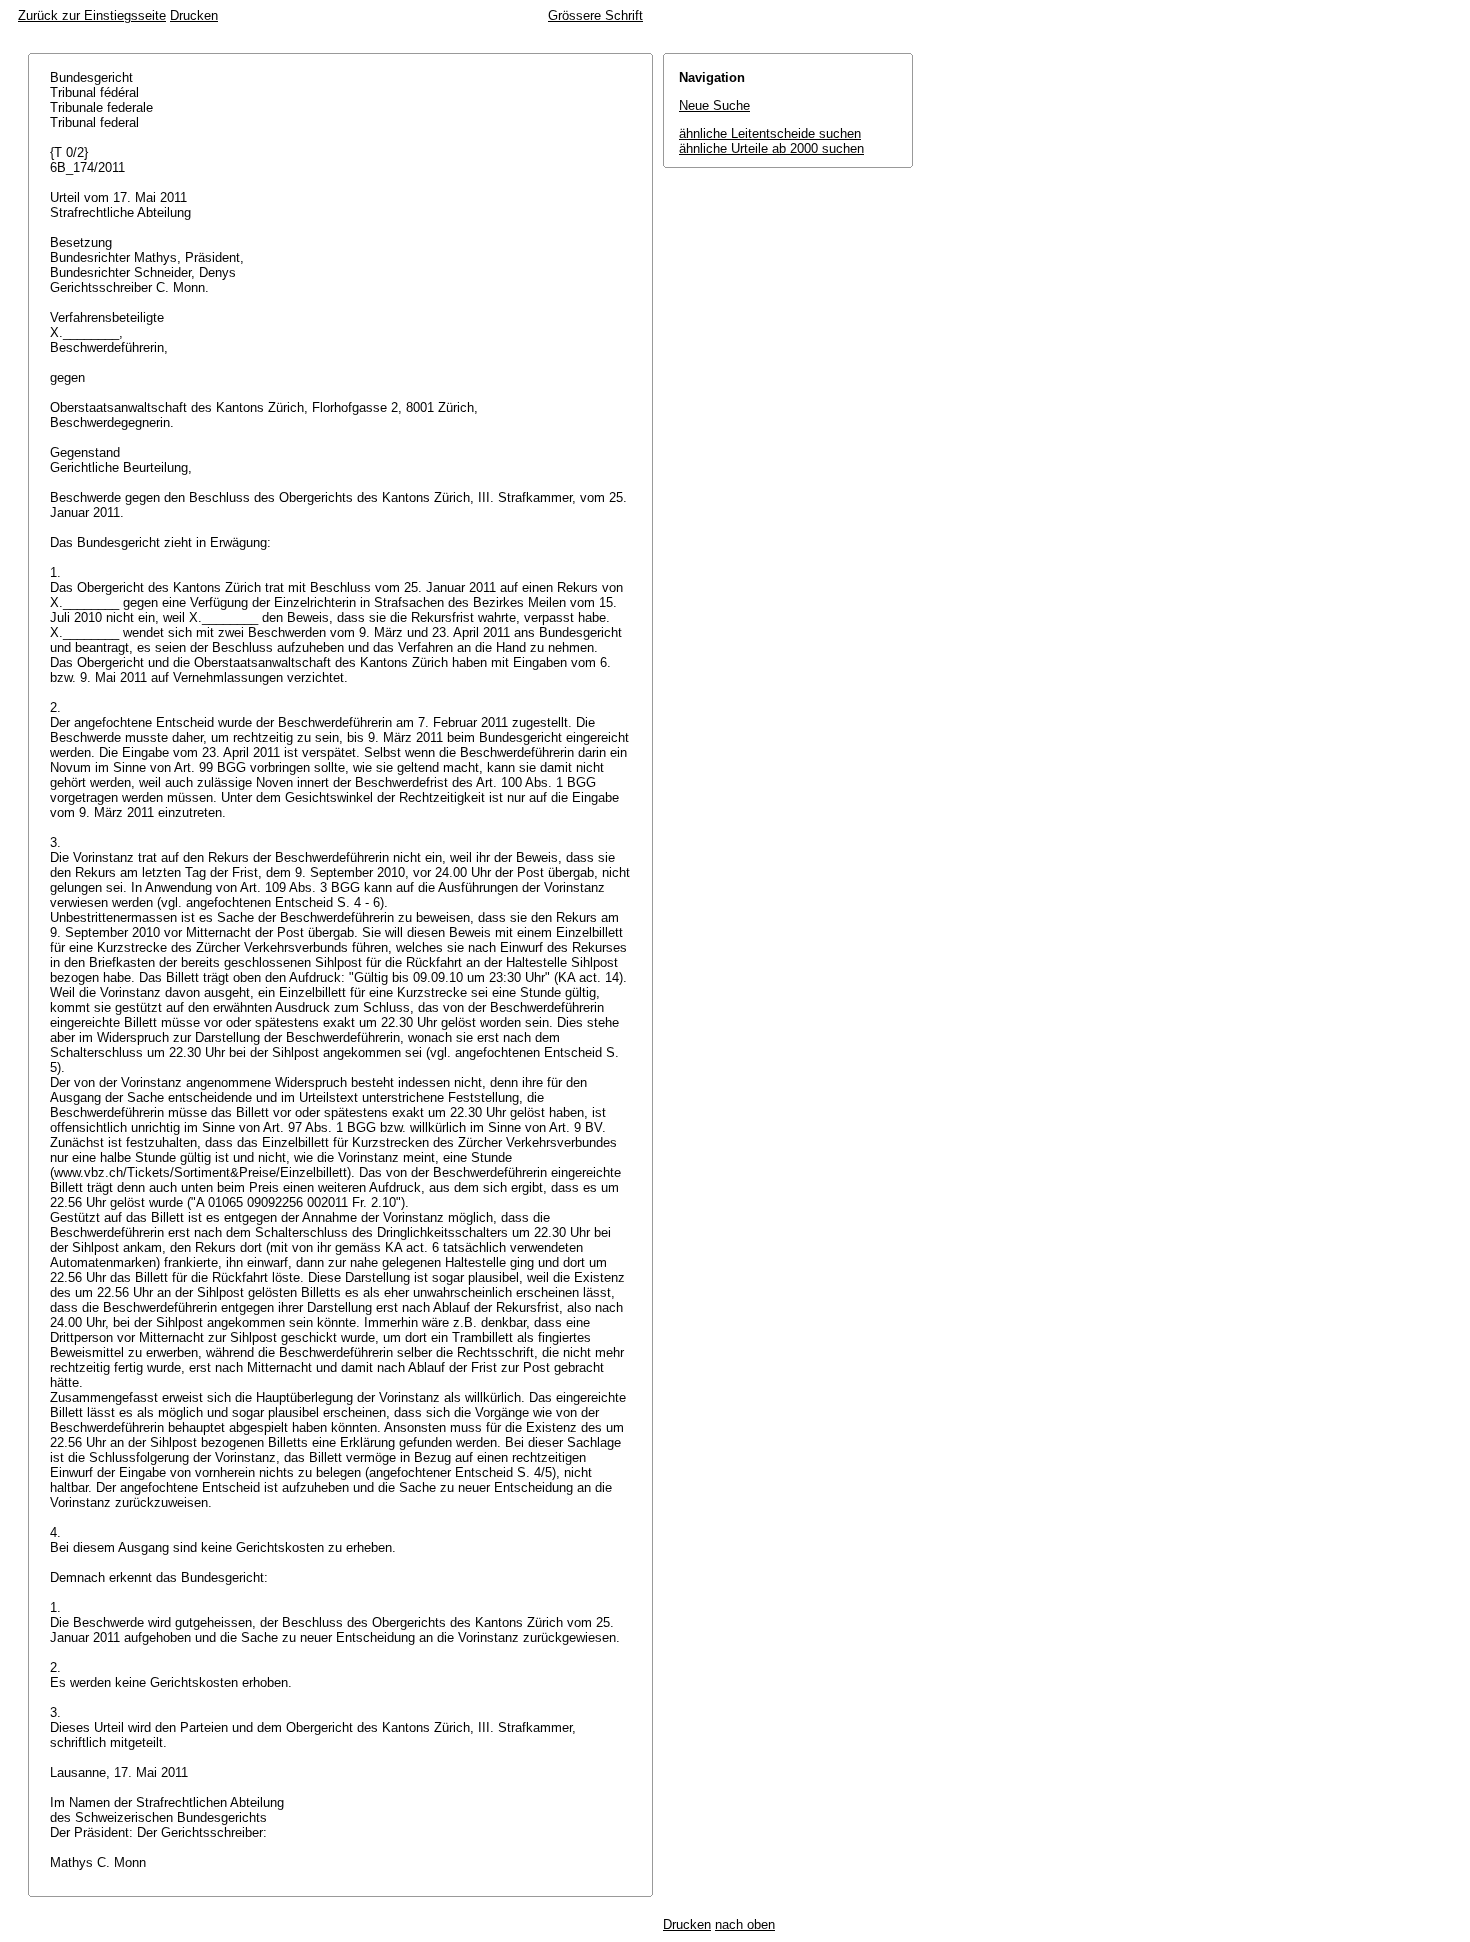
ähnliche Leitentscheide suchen (770, 133)
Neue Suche (714, 105)
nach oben (745, 1924)
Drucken (194, 15)
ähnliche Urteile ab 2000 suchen (771, 148)
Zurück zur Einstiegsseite (92, 15)
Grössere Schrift (595, 15)
